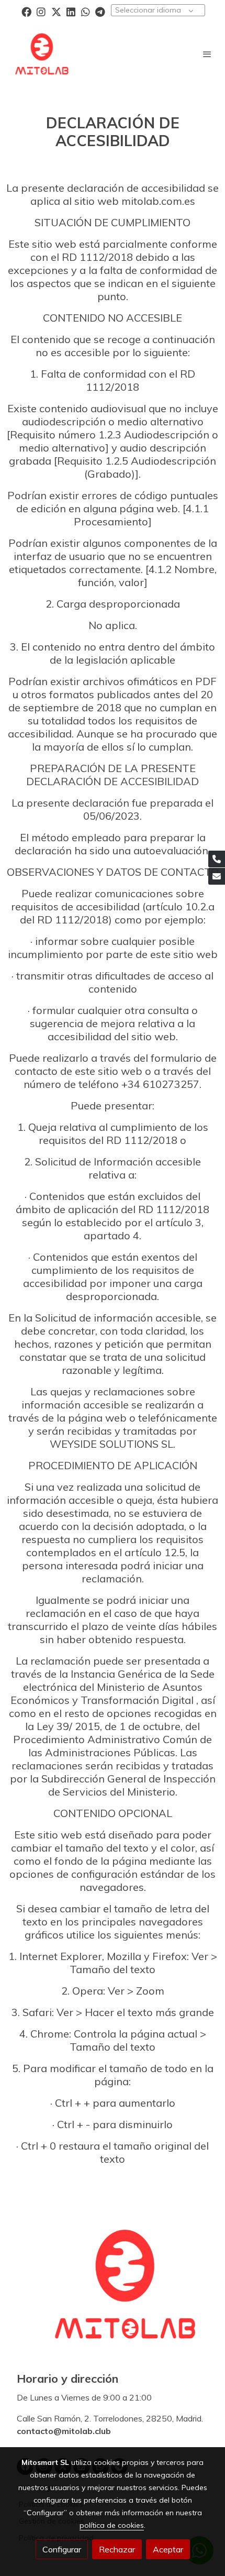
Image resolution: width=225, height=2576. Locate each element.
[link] (42, 54)
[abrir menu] (207, 54)
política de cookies (112, 2525)
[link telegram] (100, 11)
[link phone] (217, 859)
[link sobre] (113, 2291)
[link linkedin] (71, 11)
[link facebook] (26, 11)
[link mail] (217, 876)
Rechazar (117, 2549)
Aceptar (168, 2549)
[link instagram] (41, 11)
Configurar (62, 2549)
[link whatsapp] (86, 11)
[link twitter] (56, 11)
